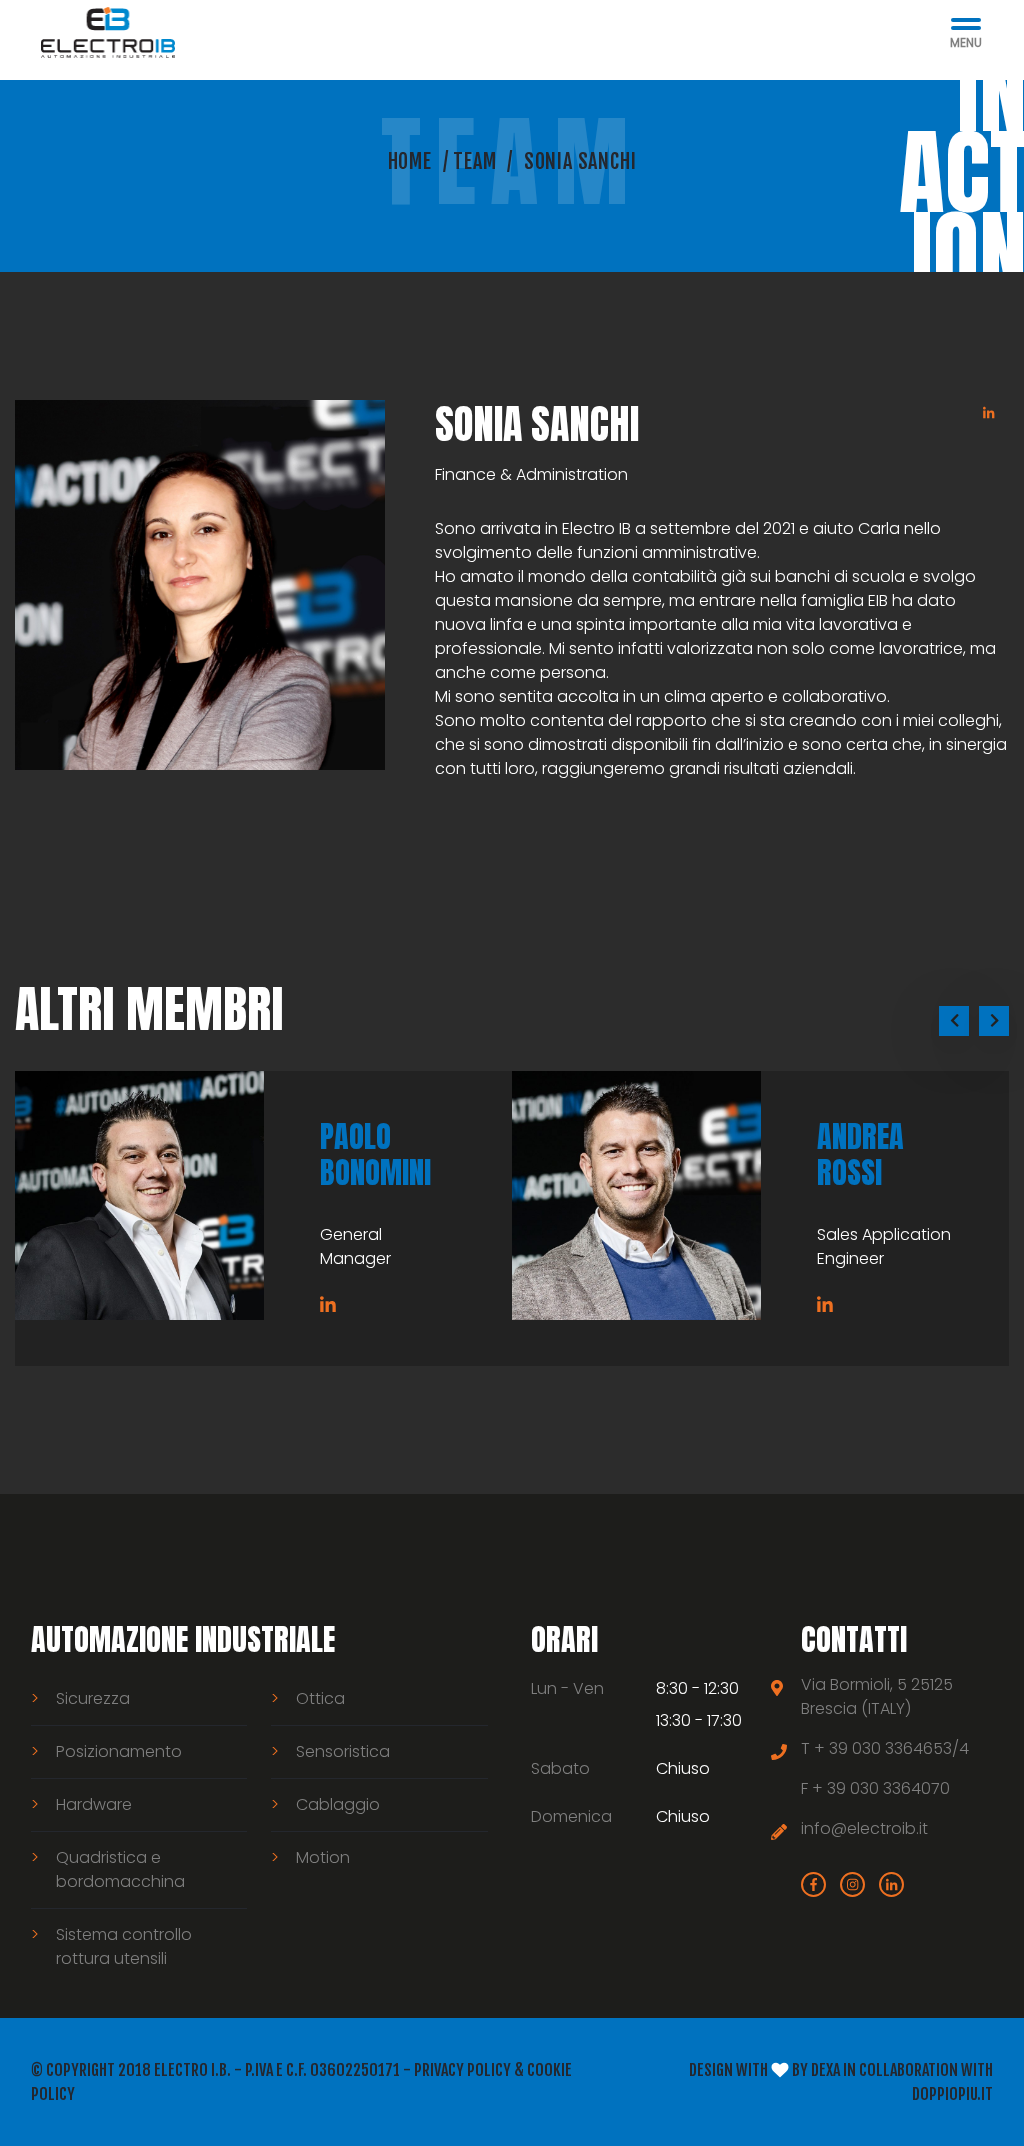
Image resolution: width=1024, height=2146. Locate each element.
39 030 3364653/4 (899, 1748)
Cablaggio (338, 1804)
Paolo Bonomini (375, 1154)
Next (994, 1021)
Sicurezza (93, 1698)
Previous (954, 1021)
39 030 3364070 (888, 1788)
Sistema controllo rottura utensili (124, 1946)
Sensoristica (343, 1751)
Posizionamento (119, 1751)
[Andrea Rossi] (636, 1195)
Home (410, 161)
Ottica (320, 1698)
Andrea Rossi (860, 1154)
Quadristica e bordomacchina (120, 1869)
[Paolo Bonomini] (139, 1195)
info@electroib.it (864, 1828)
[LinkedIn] (988, 413)
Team (474, 161)
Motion (323, 1857)
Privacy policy (462, 2070)
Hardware (94, 1804)
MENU (966, 43)
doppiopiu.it (952, 2094)
